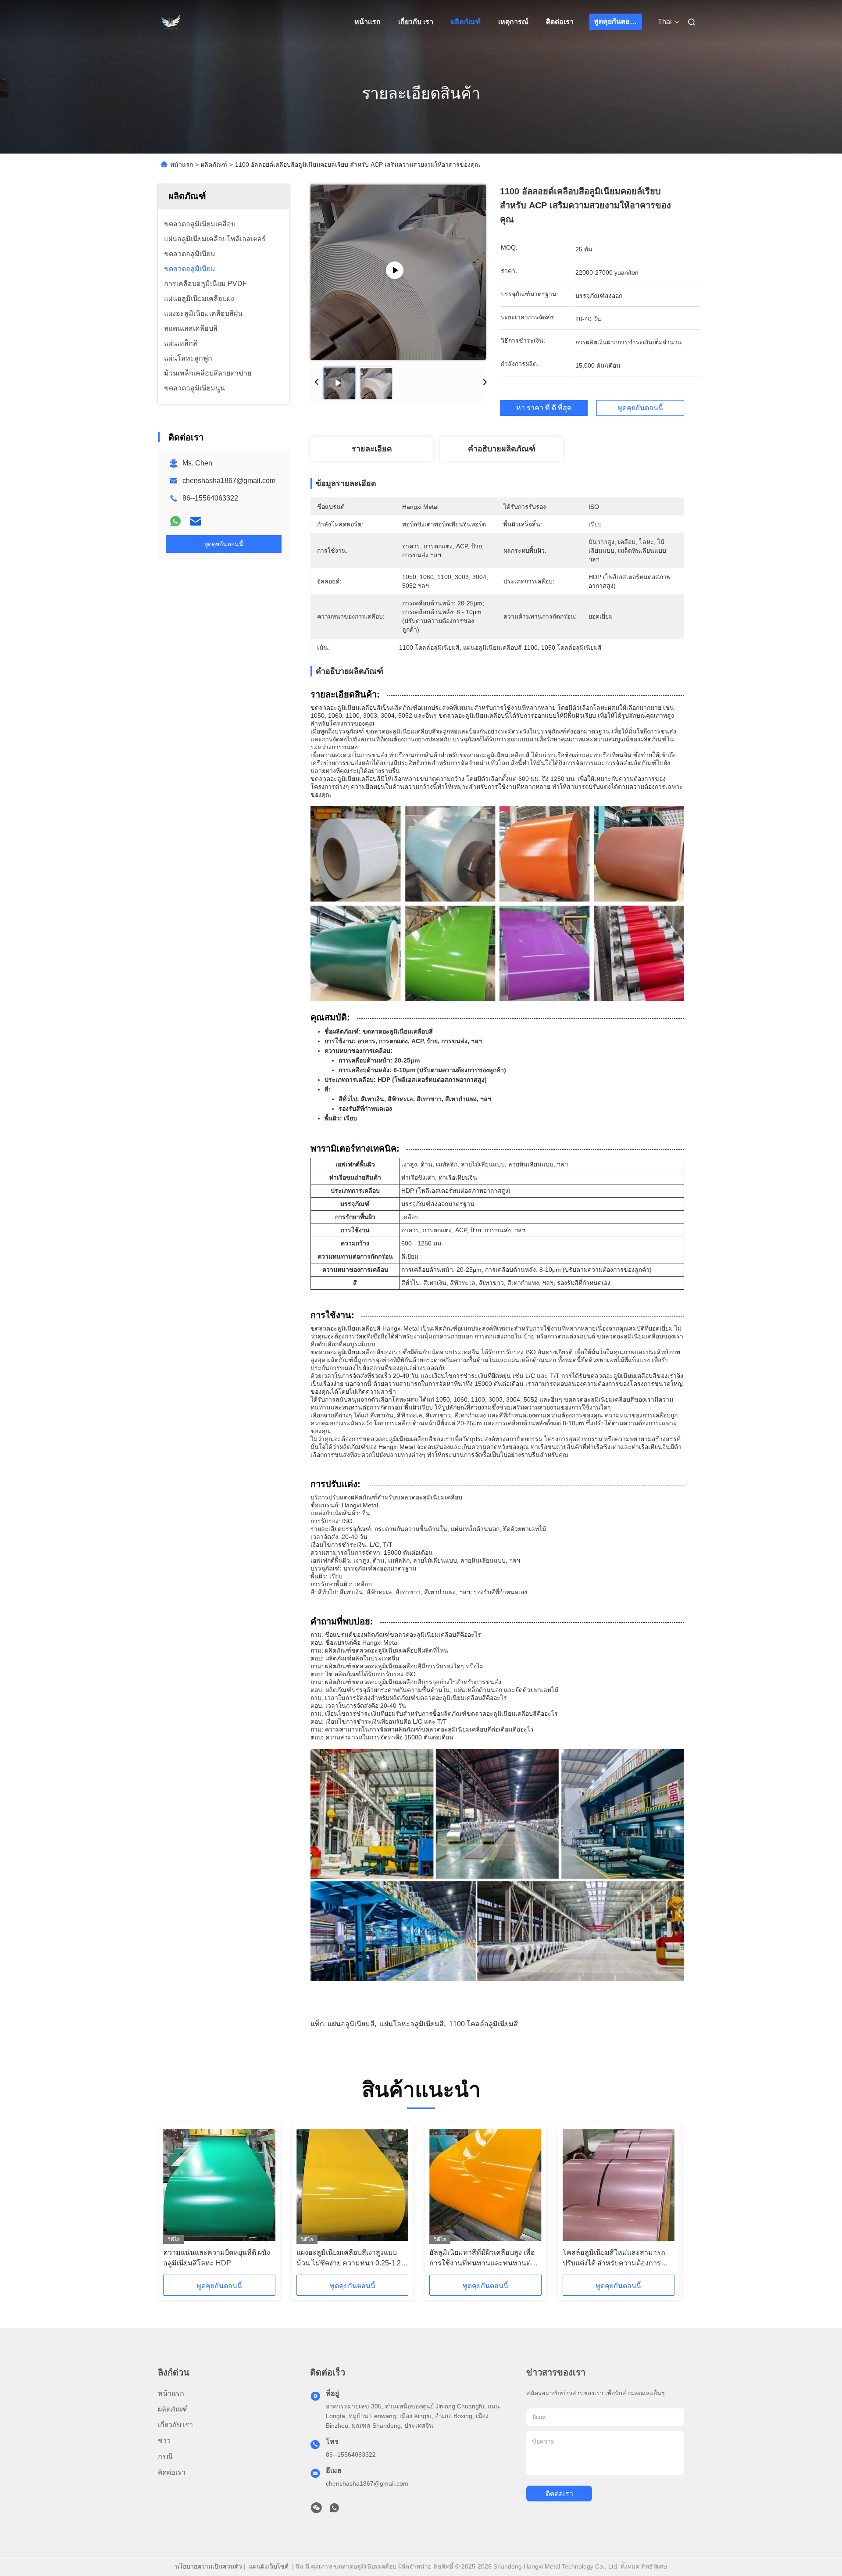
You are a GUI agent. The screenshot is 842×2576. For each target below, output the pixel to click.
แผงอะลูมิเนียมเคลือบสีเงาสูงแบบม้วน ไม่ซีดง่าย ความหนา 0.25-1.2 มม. (349, 2259)
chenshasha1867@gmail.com (229, 481)
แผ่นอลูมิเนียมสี (351, 2024)
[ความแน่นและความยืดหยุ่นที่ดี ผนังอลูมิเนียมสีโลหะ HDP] (219, 2185)
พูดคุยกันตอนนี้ (617, 21)
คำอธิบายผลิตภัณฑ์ (502, 449)
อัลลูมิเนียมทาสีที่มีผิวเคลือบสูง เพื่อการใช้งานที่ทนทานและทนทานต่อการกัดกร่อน (482, 2259)
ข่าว (164, 2441)
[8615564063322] (334, 2510)
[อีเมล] (196, 521)
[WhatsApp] (175, 521)
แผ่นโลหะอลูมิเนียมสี (412, 2024)
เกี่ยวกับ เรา (416, 22)
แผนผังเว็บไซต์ (269, 2566)
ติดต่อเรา (560, 22)
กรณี (165, 2456)
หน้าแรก (367, 22)
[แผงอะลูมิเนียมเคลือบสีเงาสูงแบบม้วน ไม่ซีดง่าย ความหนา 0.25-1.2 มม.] (352, 2185)
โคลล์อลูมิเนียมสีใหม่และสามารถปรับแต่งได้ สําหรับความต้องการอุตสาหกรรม (614, 2259)
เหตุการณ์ (513, 22)
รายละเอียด (372, 449)
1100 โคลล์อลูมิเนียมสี (483, 2024)
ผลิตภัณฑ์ (466, 22)
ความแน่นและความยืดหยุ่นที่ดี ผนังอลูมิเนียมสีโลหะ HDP (217, 2258)
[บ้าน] (170, 22)
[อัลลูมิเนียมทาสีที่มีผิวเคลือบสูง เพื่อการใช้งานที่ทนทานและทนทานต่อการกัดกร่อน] (485, 2185)
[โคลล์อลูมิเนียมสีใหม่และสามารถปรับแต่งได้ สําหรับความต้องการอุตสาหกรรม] (619, 2185)
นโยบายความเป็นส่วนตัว (209, 2566)
